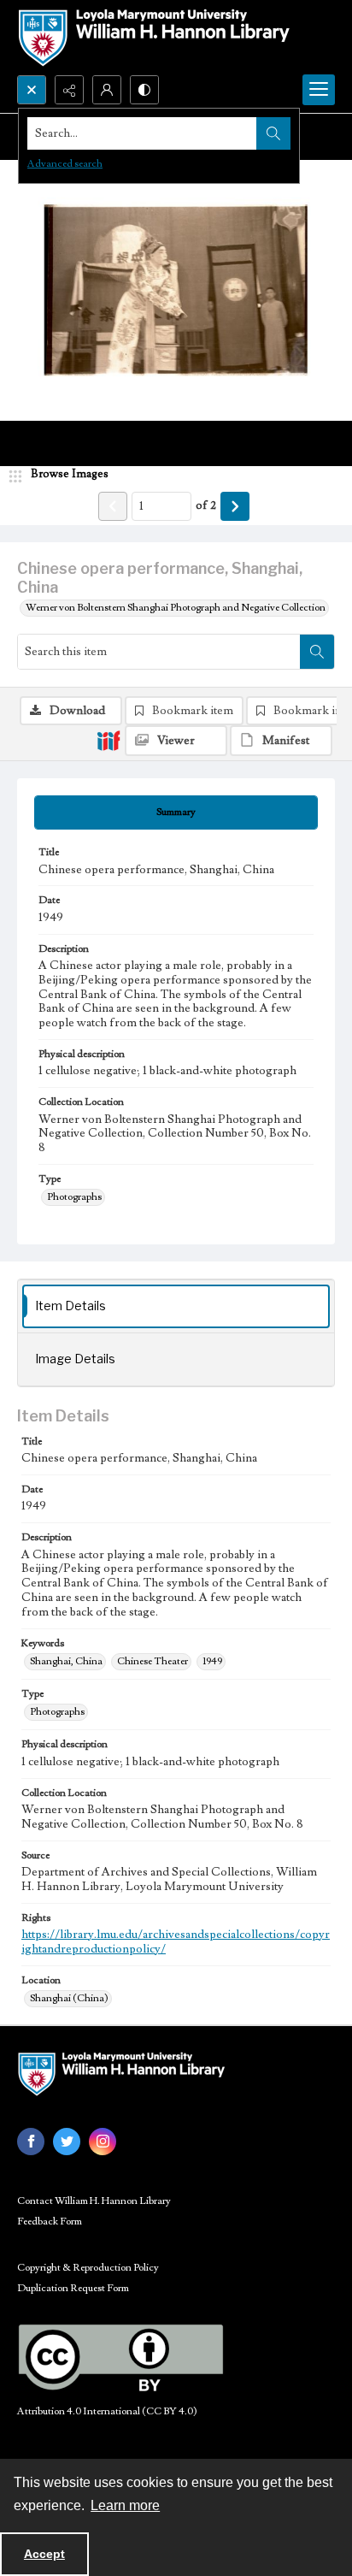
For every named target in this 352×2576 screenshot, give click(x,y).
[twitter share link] (67, 2142)
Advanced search (65, 164)
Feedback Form (50, 2222)
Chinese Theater (153, 1661)
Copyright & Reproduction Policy (88, 2268)
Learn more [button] (125, 2505)
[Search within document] (317, 652)
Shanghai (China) (69, 1998)
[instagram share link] (103, 2142)
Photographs (74, 1197)
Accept (44, 2554)
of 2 (206, 505)
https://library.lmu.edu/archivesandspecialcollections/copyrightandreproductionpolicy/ (176, 1942)
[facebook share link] (31, 2142)
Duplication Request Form (73, 2288)
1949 (212, 1661)
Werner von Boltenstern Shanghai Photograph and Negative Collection (176, 608)
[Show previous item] (113, 506)
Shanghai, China (66, 1661)
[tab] (176, 812)
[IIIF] (109, 740)
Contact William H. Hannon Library (94, 2201)
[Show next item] (235, 506)
